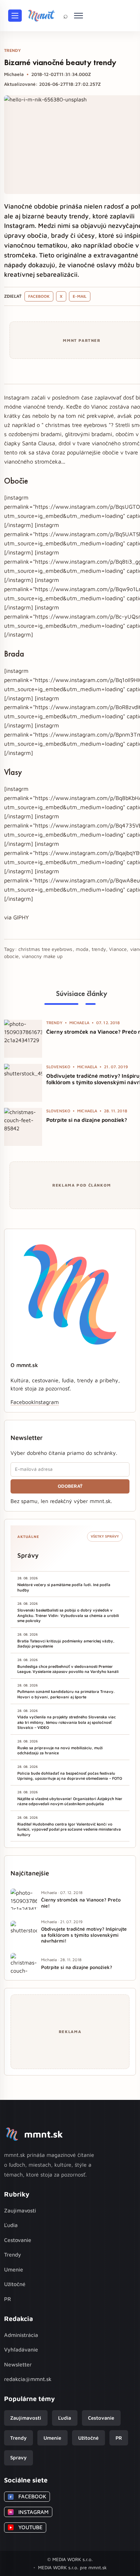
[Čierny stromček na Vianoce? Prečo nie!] (23, 1039)
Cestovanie (18, 2240)
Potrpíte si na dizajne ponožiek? (87, 1120)
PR (7, 2299)
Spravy (18, 2457)
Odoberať (70, 1486)
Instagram (46, 1402)
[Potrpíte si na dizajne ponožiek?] (23, 1127)
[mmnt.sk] (41, 16)
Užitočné (15, 2284)
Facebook (39, 296)
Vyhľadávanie (21, 2349)
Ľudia (11, 2225)
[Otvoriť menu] (15, 16)
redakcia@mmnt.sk (28, 2379)
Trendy (13, 2255)
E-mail (80, 296)
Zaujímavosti (20, 2210)
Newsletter (18, 2364)
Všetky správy (105, 1536)
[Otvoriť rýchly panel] (78, 16)
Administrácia (21, 2335)
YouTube (26, 2527)
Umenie (14, 2269)
